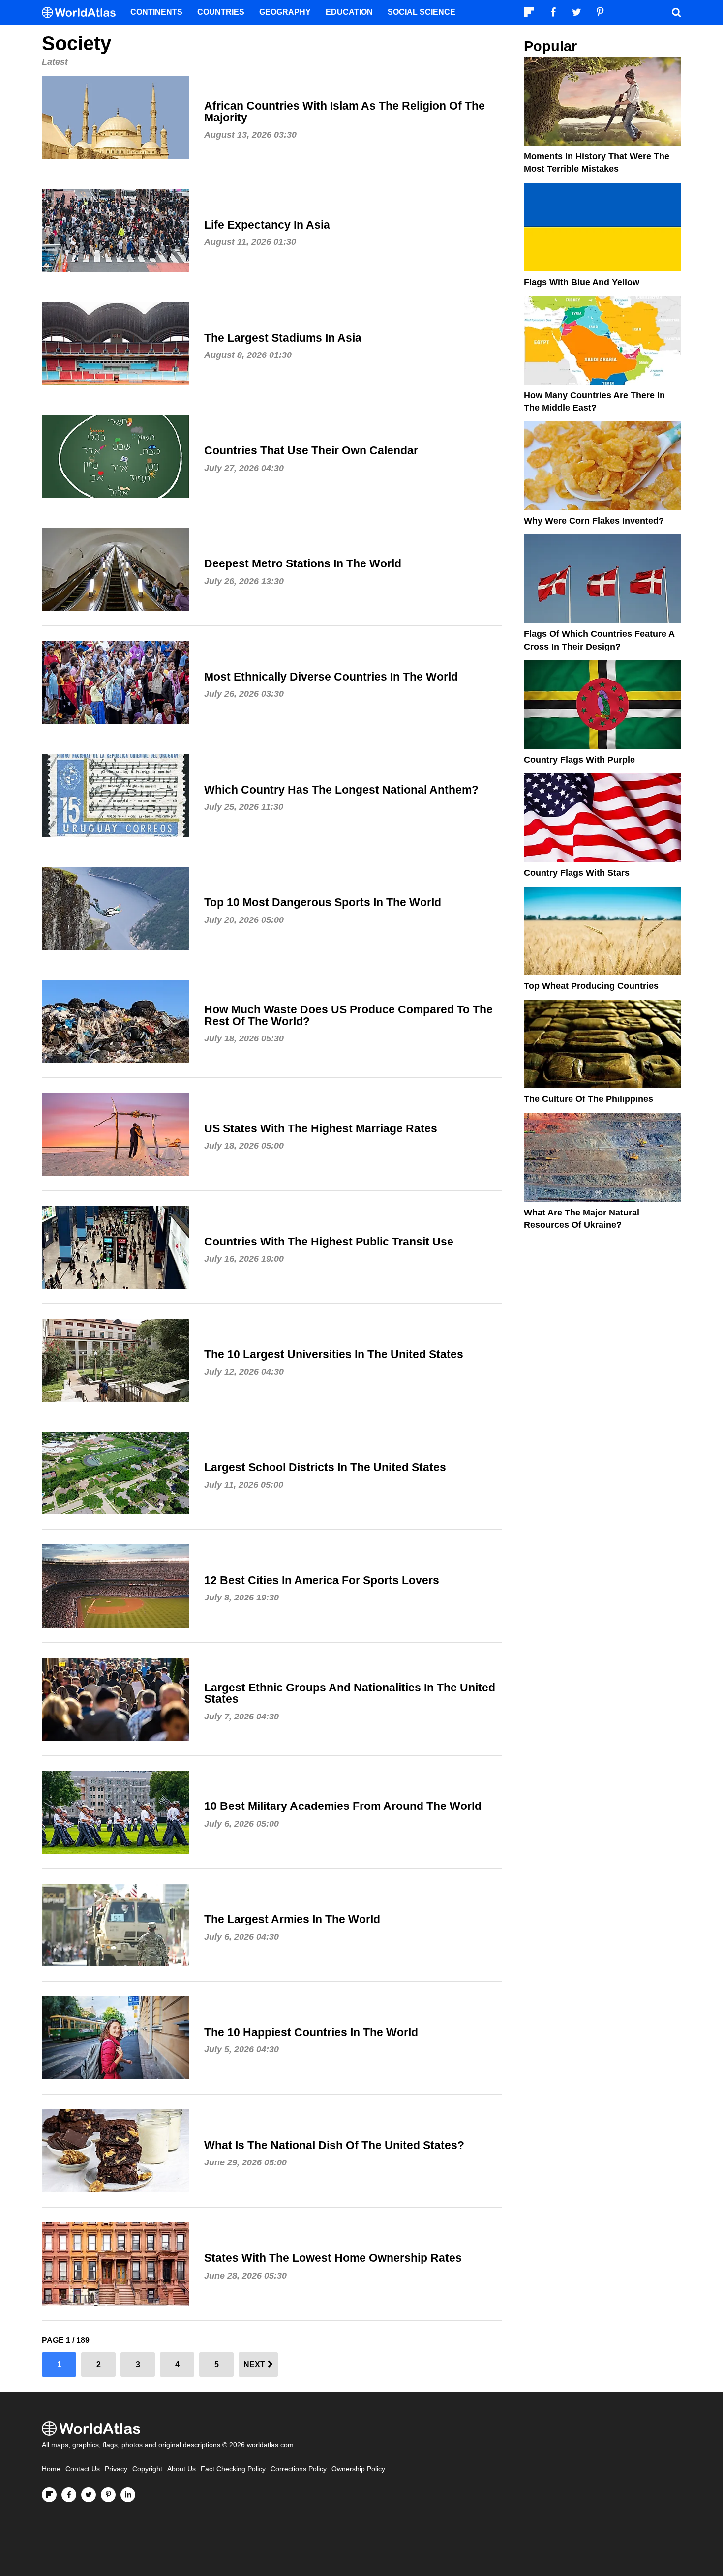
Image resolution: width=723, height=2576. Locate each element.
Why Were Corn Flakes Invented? (594, 521)
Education (349, 12)
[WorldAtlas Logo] (82, 13)
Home (51, 2469)
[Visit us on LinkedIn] (128, 2495)
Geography (285, 12)
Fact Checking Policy (233, 2469)
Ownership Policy (358, 2469)
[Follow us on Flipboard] (49, 2495)
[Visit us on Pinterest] (108, 2495)
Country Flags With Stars (577, 873)
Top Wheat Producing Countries (591, 986)
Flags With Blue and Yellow (582, 282)
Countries (221, 12)
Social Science (422, 12)
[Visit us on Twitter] (89, 2495)
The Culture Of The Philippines (588, 1099)
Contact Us (83, 2469)
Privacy (116, 2469)
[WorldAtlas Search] (676, 12)
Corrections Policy (299, 2469)
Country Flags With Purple (579, 760)
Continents (156, 12)
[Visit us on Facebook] (69, 2495)
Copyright (147, 2469)
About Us (181, 2469)
